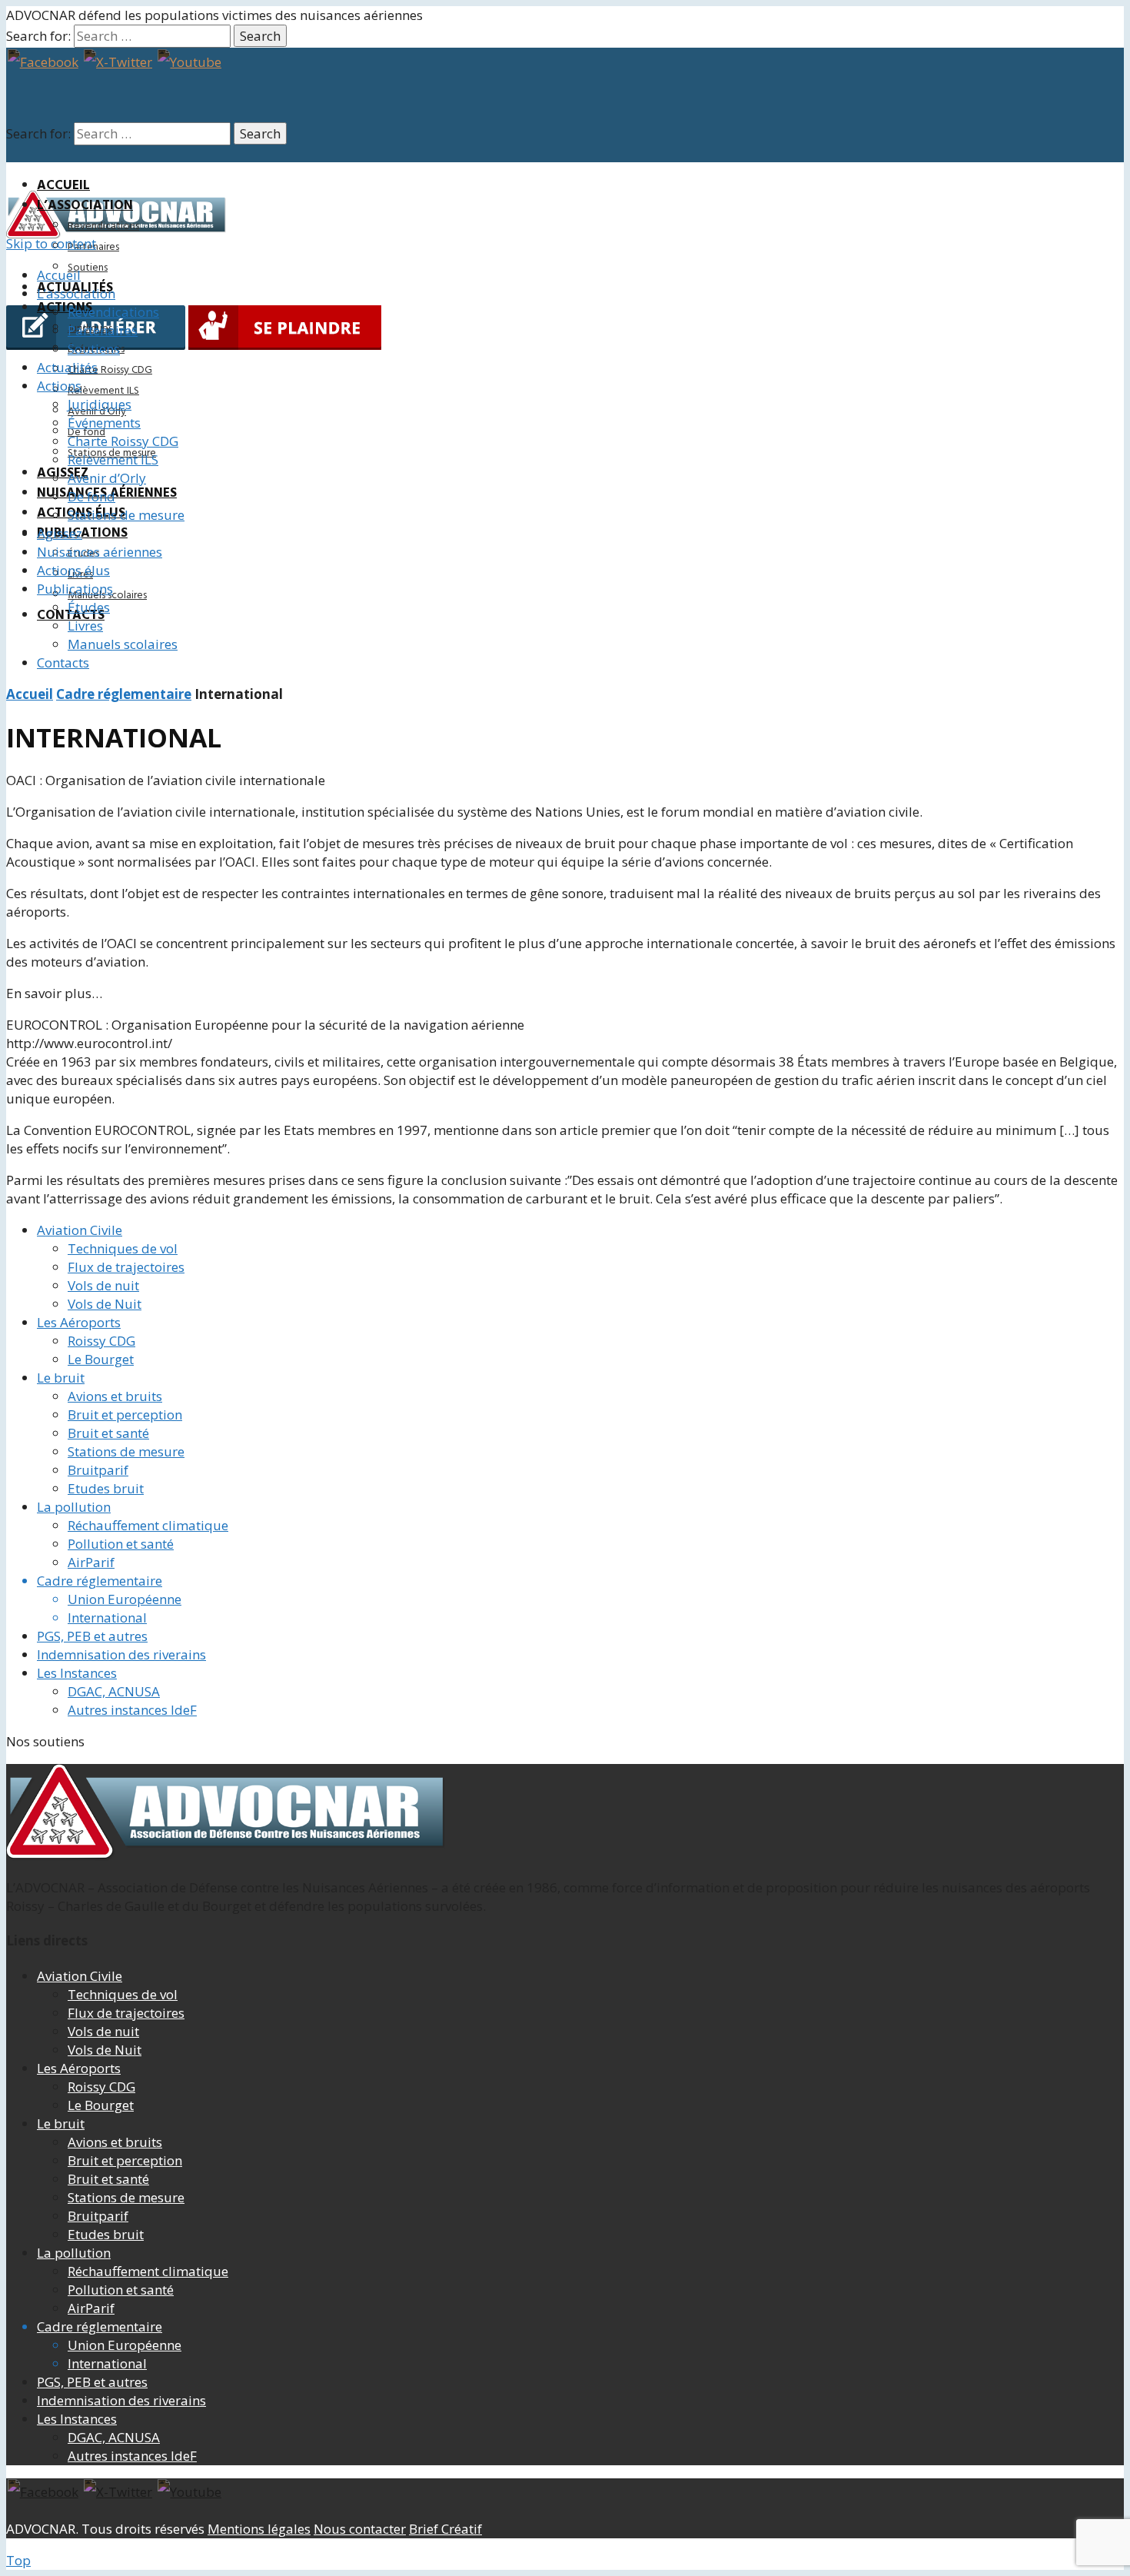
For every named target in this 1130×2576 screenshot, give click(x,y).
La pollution (74, 1507)
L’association (85, 206)
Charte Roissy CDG (110, 370)
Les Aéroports (79, 1322)
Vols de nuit (103, 1285)
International (107, 1617)
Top (18, 2560)
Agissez (63, 473)
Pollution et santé (121, 1544)
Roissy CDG (101, 1341)
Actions (65, 308)
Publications (82, 533)
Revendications (103, 226)
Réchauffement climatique (148, 1525)
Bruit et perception (125, 1414)
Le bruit (61, 1378)
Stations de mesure (126, 1451)
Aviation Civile (80, 1230)
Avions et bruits (115, 1396)
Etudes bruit (106, 1488)
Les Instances (77, 1673)
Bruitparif (98, 1470)
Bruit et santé (108, 1433)
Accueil (63, 186)
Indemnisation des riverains (121, 1654)
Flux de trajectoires (126, 1267)
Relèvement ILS (103, 391)
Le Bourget (101, 1359)
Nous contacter (360, 2529)
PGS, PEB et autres (92, 1636)
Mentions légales (259, 2529)
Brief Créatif (445, 2529)
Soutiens (88, 268)
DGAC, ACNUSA (114, 1691)
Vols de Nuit (105, 1304)
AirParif (91, 1562)
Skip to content (51, 243)
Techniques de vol (123, 1248)
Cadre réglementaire (124, 694)
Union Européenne (125, 1599)
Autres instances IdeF (132, 1710)
